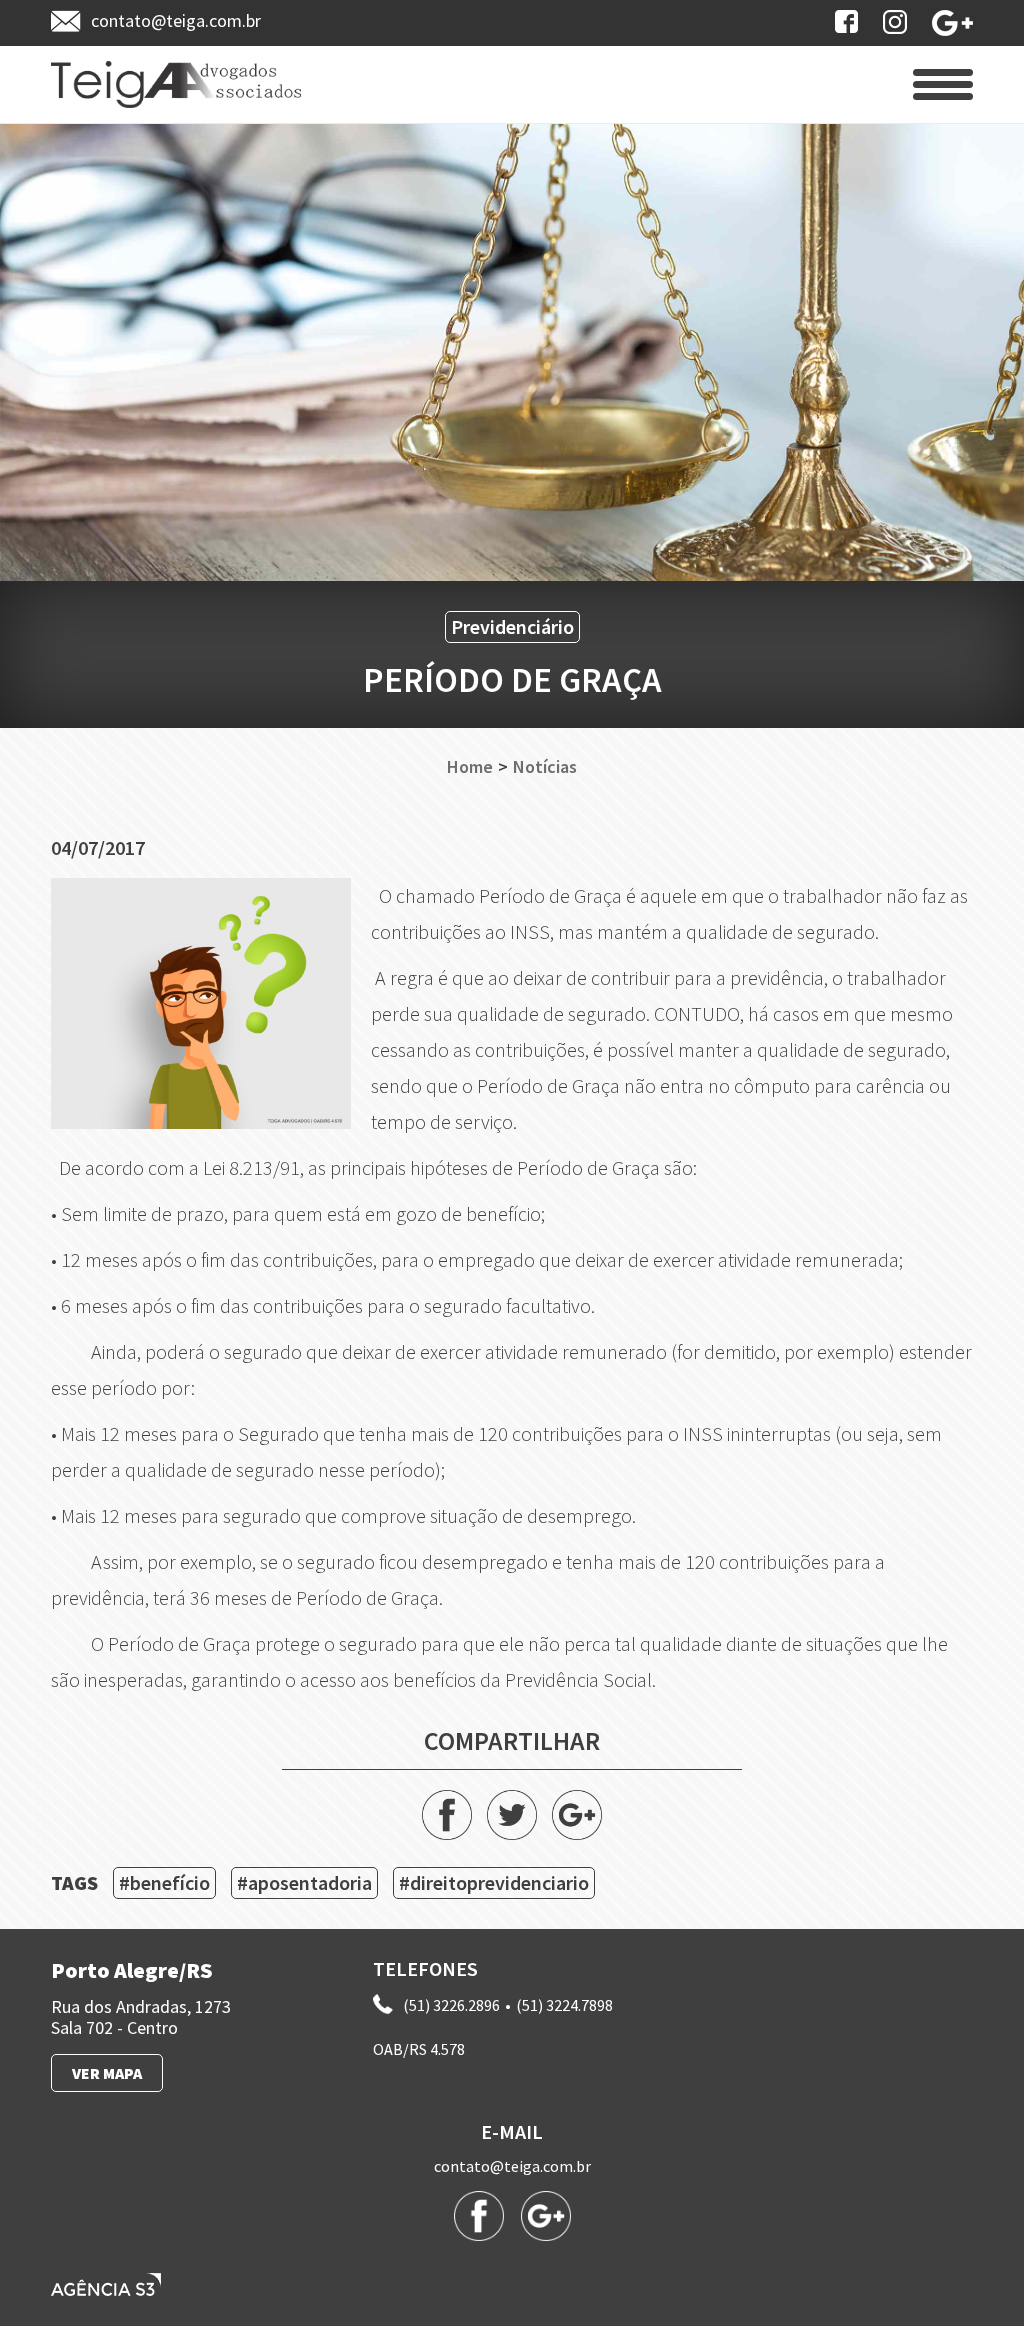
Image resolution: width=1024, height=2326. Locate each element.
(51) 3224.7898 (564, 2005)
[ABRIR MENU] (943, 84)
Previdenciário (512, 626)
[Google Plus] (952, 23)
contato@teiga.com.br (512, 2166)
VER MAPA (107, 2073)
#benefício (164, 1882)
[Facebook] (846, 21)
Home (470, 767)
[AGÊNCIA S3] (106, 2284)
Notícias (545, 767)
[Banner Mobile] (512, 352)
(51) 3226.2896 (451, 2005)
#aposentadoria (304, 1882)
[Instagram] (895, 22)
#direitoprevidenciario (494, 1882)
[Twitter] (512, 1815)
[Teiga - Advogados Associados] (176, 84)
